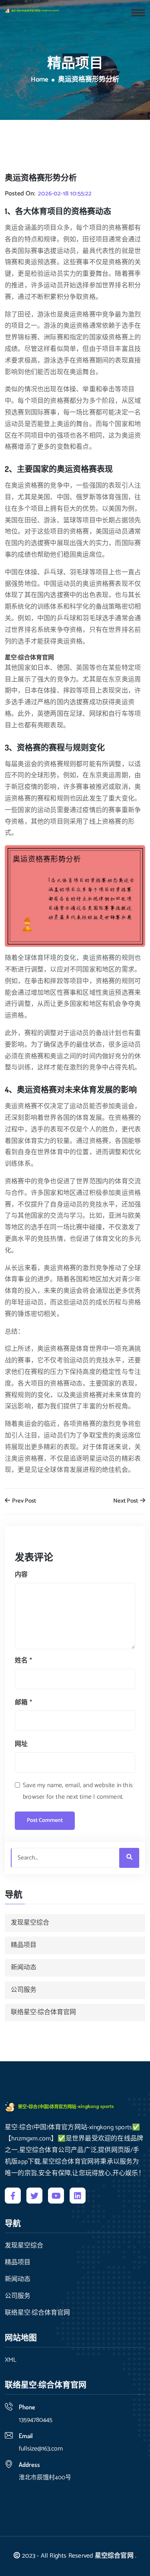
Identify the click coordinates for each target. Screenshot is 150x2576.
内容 (21, 1575)
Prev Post (23, 1501)
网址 (21, 1744)
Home (40, 80)
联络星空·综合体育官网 (43, 2012)
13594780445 (36, 2420)
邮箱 (23, 1703)
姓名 (23, 1661)
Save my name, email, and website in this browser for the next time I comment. (78, 1791)
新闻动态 (24, 1968)
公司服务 (24, 1990)
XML (11, 2360)
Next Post (126, 1501)
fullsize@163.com (41, 2449)
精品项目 (24, 1945)
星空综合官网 (114, 2556)
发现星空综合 (30, 1923)
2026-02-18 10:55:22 (65, 194)
